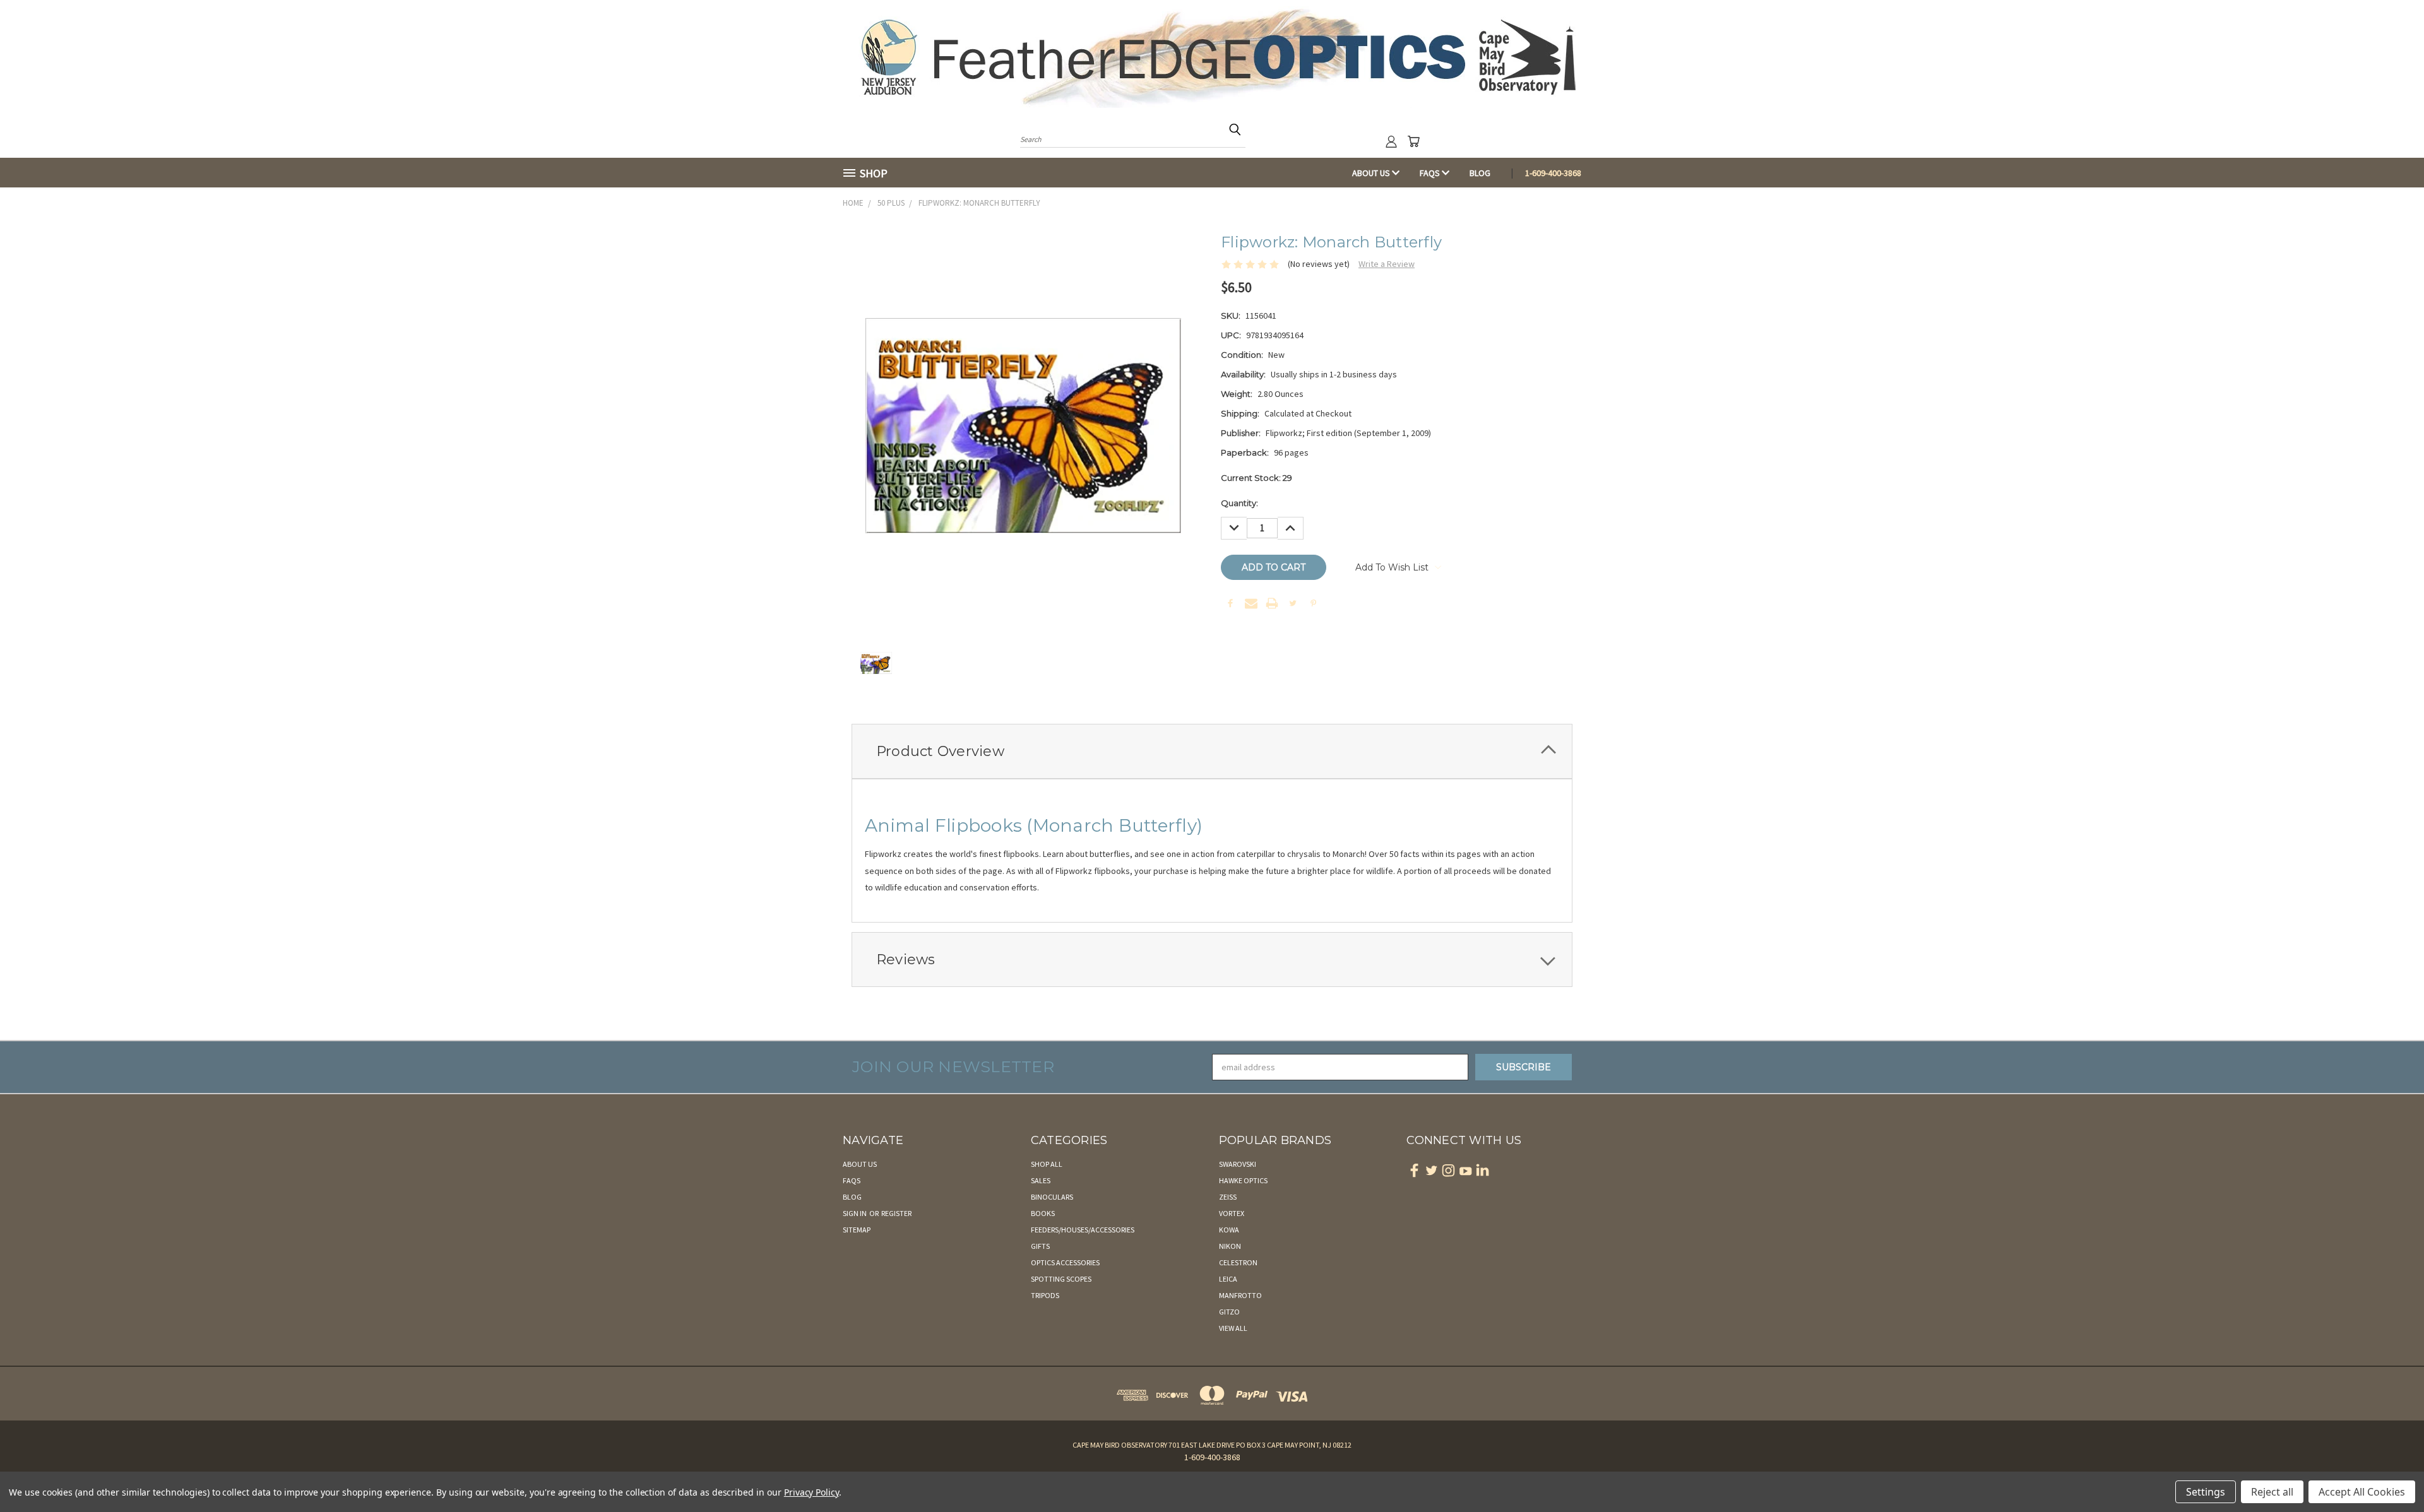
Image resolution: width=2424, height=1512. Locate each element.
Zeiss (1228, 1197)
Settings (2206, 1492)
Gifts (1040, 1246)
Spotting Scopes (1061, 1279)
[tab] (1212, 751)
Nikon (1230, 1246)
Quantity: (1239, 503)
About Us (1372, 173)
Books (1043, 1213)
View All (1233, 1328)
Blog (1480, 173)
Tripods (1045, 1295)
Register (896, 1213)
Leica (1228, 1279)
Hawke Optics (1243, 1180)
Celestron (1238, 1262)
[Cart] (1413, 141)
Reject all (2272, 1492)
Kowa (1229, 1230)
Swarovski (1238, 1164)
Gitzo (1229, 1312)
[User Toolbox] (1391, 141)
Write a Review (1387, 264)
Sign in (855, 1213)
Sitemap (857, 1230)
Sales (1041, 1180)
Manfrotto (1240, 1295)
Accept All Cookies (2362, 1492)
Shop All (1047, 1164)
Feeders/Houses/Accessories (1083, 1230)
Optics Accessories (1065, 1262)
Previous (2391, 1473)
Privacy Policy (811, 1492)
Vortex (1232, 1213)
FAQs (1431, 173)
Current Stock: (1257, 478)
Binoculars (1052, 1197)
